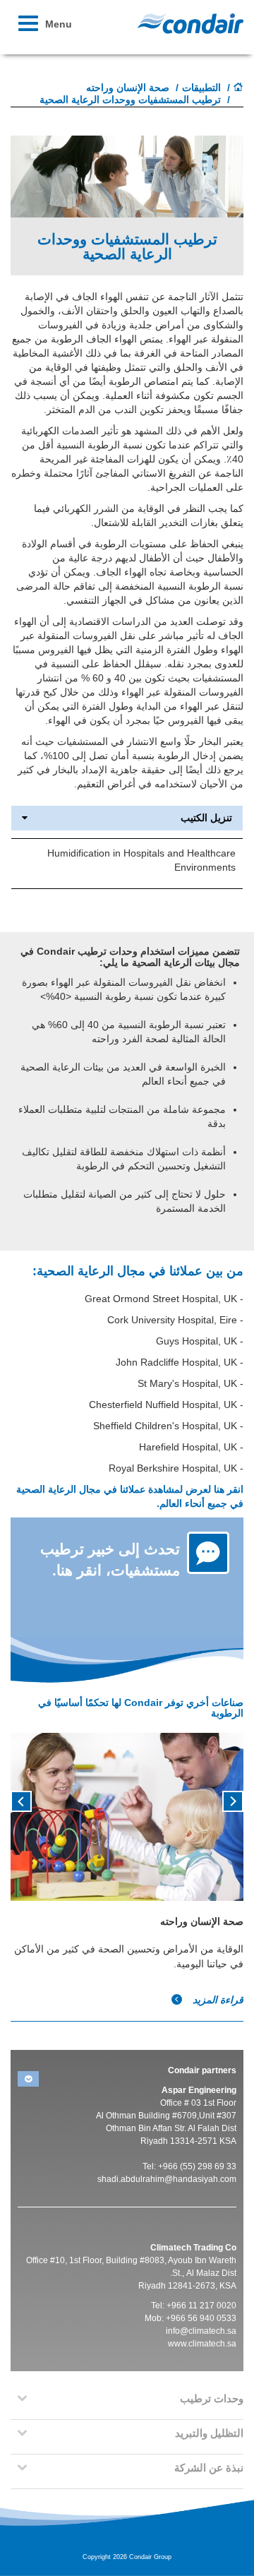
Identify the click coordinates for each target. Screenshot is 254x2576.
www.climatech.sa (202, 2344)
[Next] (21, 1800)
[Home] (238, 88)
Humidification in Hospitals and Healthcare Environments (141, 860)
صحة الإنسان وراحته (128, 88)
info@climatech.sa (201, 2331)
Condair (190, 23)
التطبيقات (201, 88)
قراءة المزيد (217, 2000)
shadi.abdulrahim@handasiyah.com (167, 2179)
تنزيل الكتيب (206, 818)
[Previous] (233, 1800)
